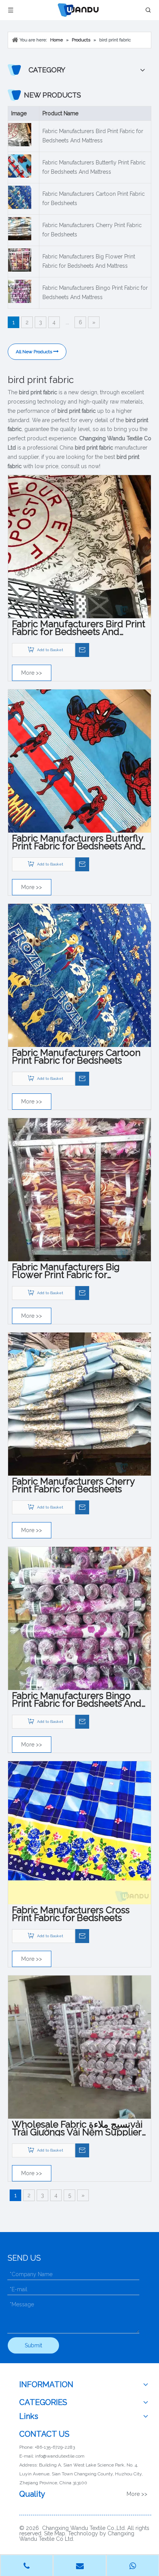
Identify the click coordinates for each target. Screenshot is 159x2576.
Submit (33, 2345)
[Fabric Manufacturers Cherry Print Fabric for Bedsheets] (79, 1404)
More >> (32, 673)
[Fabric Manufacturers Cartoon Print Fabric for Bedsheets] (79, 975)
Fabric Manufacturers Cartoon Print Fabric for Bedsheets (94, 198)
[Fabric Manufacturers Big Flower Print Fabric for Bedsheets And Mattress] (79, 1189)
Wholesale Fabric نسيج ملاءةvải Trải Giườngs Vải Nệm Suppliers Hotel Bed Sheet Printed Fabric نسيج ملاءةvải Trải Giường (79, 2128)
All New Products (35, 352)
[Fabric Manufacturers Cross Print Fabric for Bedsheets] (79, 1832)
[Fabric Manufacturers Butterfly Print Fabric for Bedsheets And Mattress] (79, 761)
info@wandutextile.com (60, 2456)
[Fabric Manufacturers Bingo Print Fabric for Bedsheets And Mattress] (79, 1618)
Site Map (55, 2533)
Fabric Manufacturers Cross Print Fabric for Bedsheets (71, 1914)
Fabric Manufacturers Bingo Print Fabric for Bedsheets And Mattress (95, 292)
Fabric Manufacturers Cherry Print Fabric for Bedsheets (92, 230)
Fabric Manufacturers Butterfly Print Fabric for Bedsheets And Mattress (94, 167)
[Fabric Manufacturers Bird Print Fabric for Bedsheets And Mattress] (79, 546)
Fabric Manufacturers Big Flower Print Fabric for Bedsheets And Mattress (89, 261)
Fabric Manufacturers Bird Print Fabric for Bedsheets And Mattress (93, 136)
